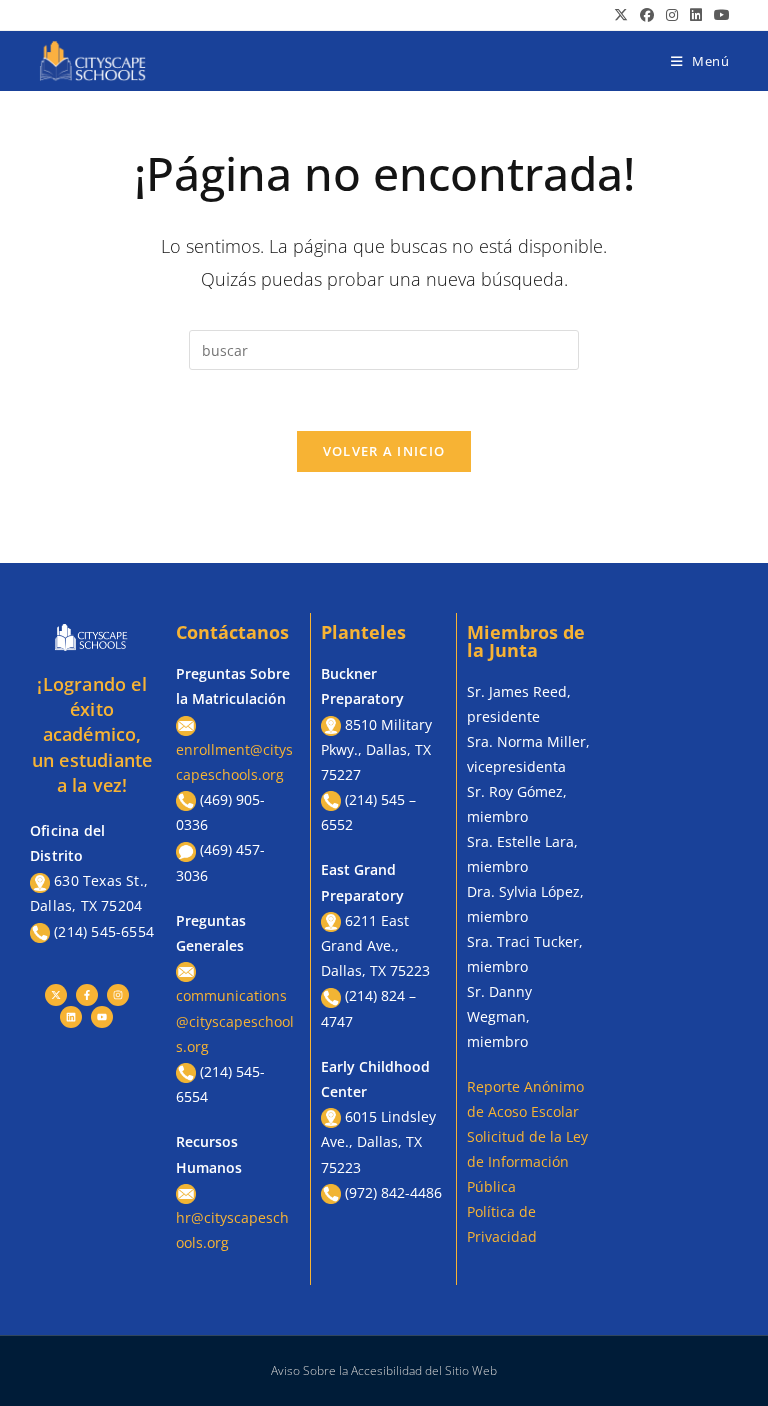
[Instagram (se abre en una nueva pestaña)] (672, 15)
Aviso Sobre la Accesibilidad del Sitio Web (384, 1370)
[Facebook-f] (87, 995)
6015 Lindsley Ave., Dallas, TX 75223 (378, 1141)
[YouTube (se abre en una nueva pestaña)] (719, 15)
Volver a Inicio (384, 451)
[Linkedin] (71, 1017)
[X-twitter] (56, 995)
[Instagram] (118, 995)
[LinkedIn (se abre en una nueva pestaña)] (696, 15)
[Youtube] (102, 1017)
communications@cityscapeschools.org (235, 1020)
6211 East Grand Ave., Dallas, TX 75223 (375, 945)
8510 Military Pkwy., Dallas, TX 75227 (376, 749)
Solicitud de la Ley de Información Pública (527, 1161)
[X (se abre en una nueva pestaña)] (621, 15)
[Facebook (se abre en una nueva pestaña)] (647, 15)
